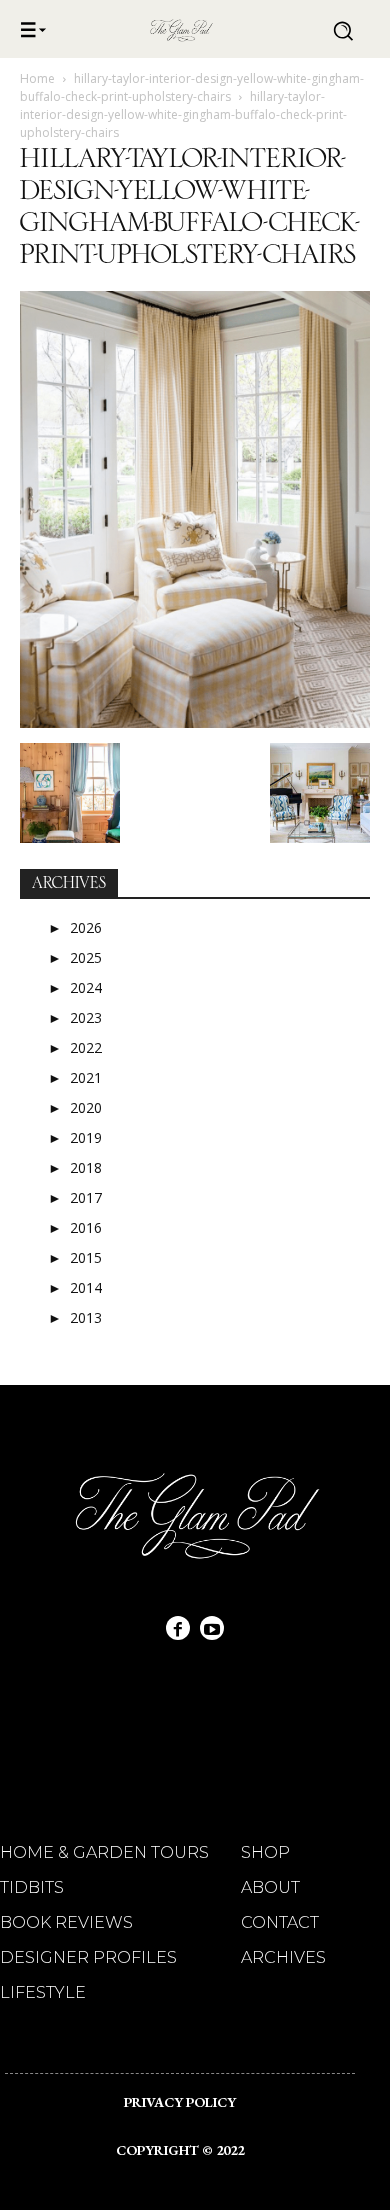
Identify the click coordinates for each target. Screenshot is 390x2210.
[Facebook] (178, 1628)
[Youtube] (212, 1628)
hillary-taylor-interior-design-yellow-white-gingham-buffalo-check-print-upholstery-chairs (192, 87)
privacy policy (180, 2102)
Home (37, 78)
